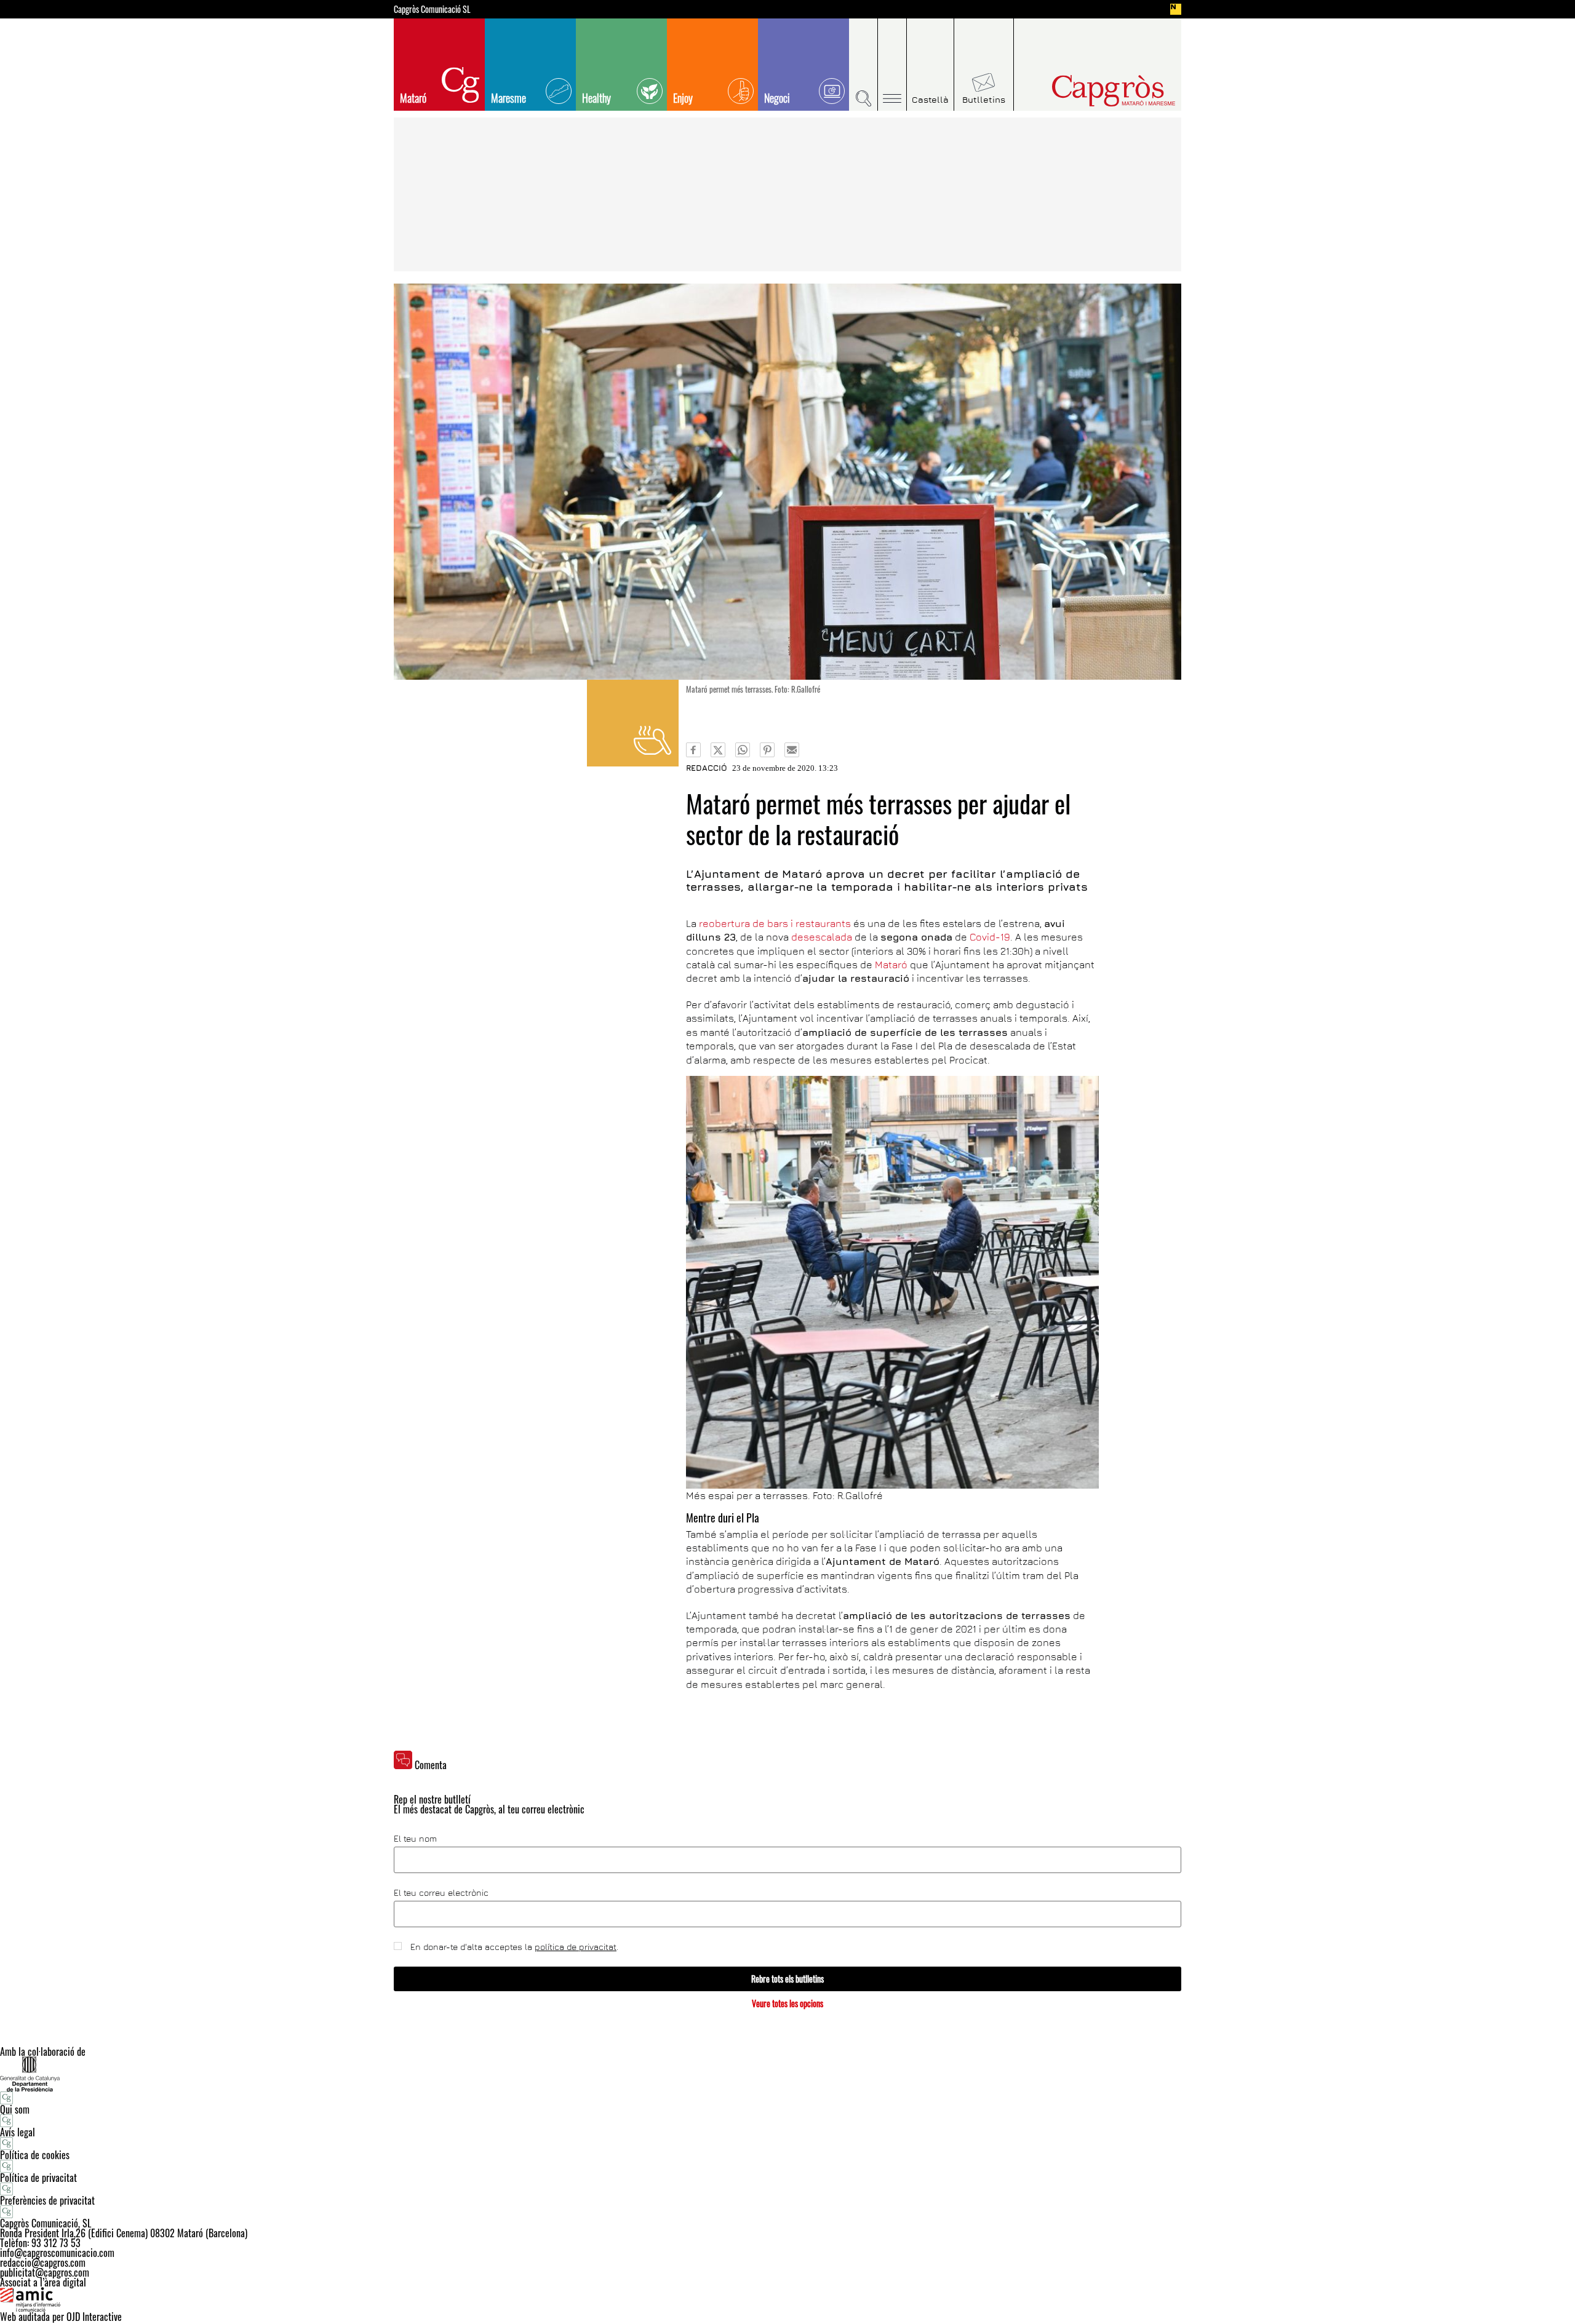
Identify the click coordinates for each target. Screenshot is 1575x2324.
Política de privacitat (38, 2178)
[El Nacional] (1176, 9)
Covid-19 (990, 937)
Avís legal (18, 2132)
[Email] (792, 750)
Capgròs (1088, 91)
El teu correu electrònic (441, 1893)
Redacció (707, 768)
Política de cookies (35, 2155)
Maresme (508, 98)
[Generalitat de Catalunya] (787, 2074)
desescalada (822, 937)
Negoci (777, 98)
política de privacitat (576, 1947)
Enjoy (683, 98)
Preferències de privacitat (47, 2200)
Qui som (15, 2109)
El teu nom (415, 1839)
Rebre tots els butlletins (787, 1979)
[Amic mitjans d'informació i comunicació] (787, 2299)
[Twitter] (718, 750)
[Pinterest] (767, 750)
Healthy (596, 98)
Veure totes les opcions (787, 2003)
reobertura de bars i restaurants (775, 923)
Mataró (413, 98)
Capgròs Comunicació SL (432, 9)
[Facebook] (693, 750)
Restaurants (633, 723)
